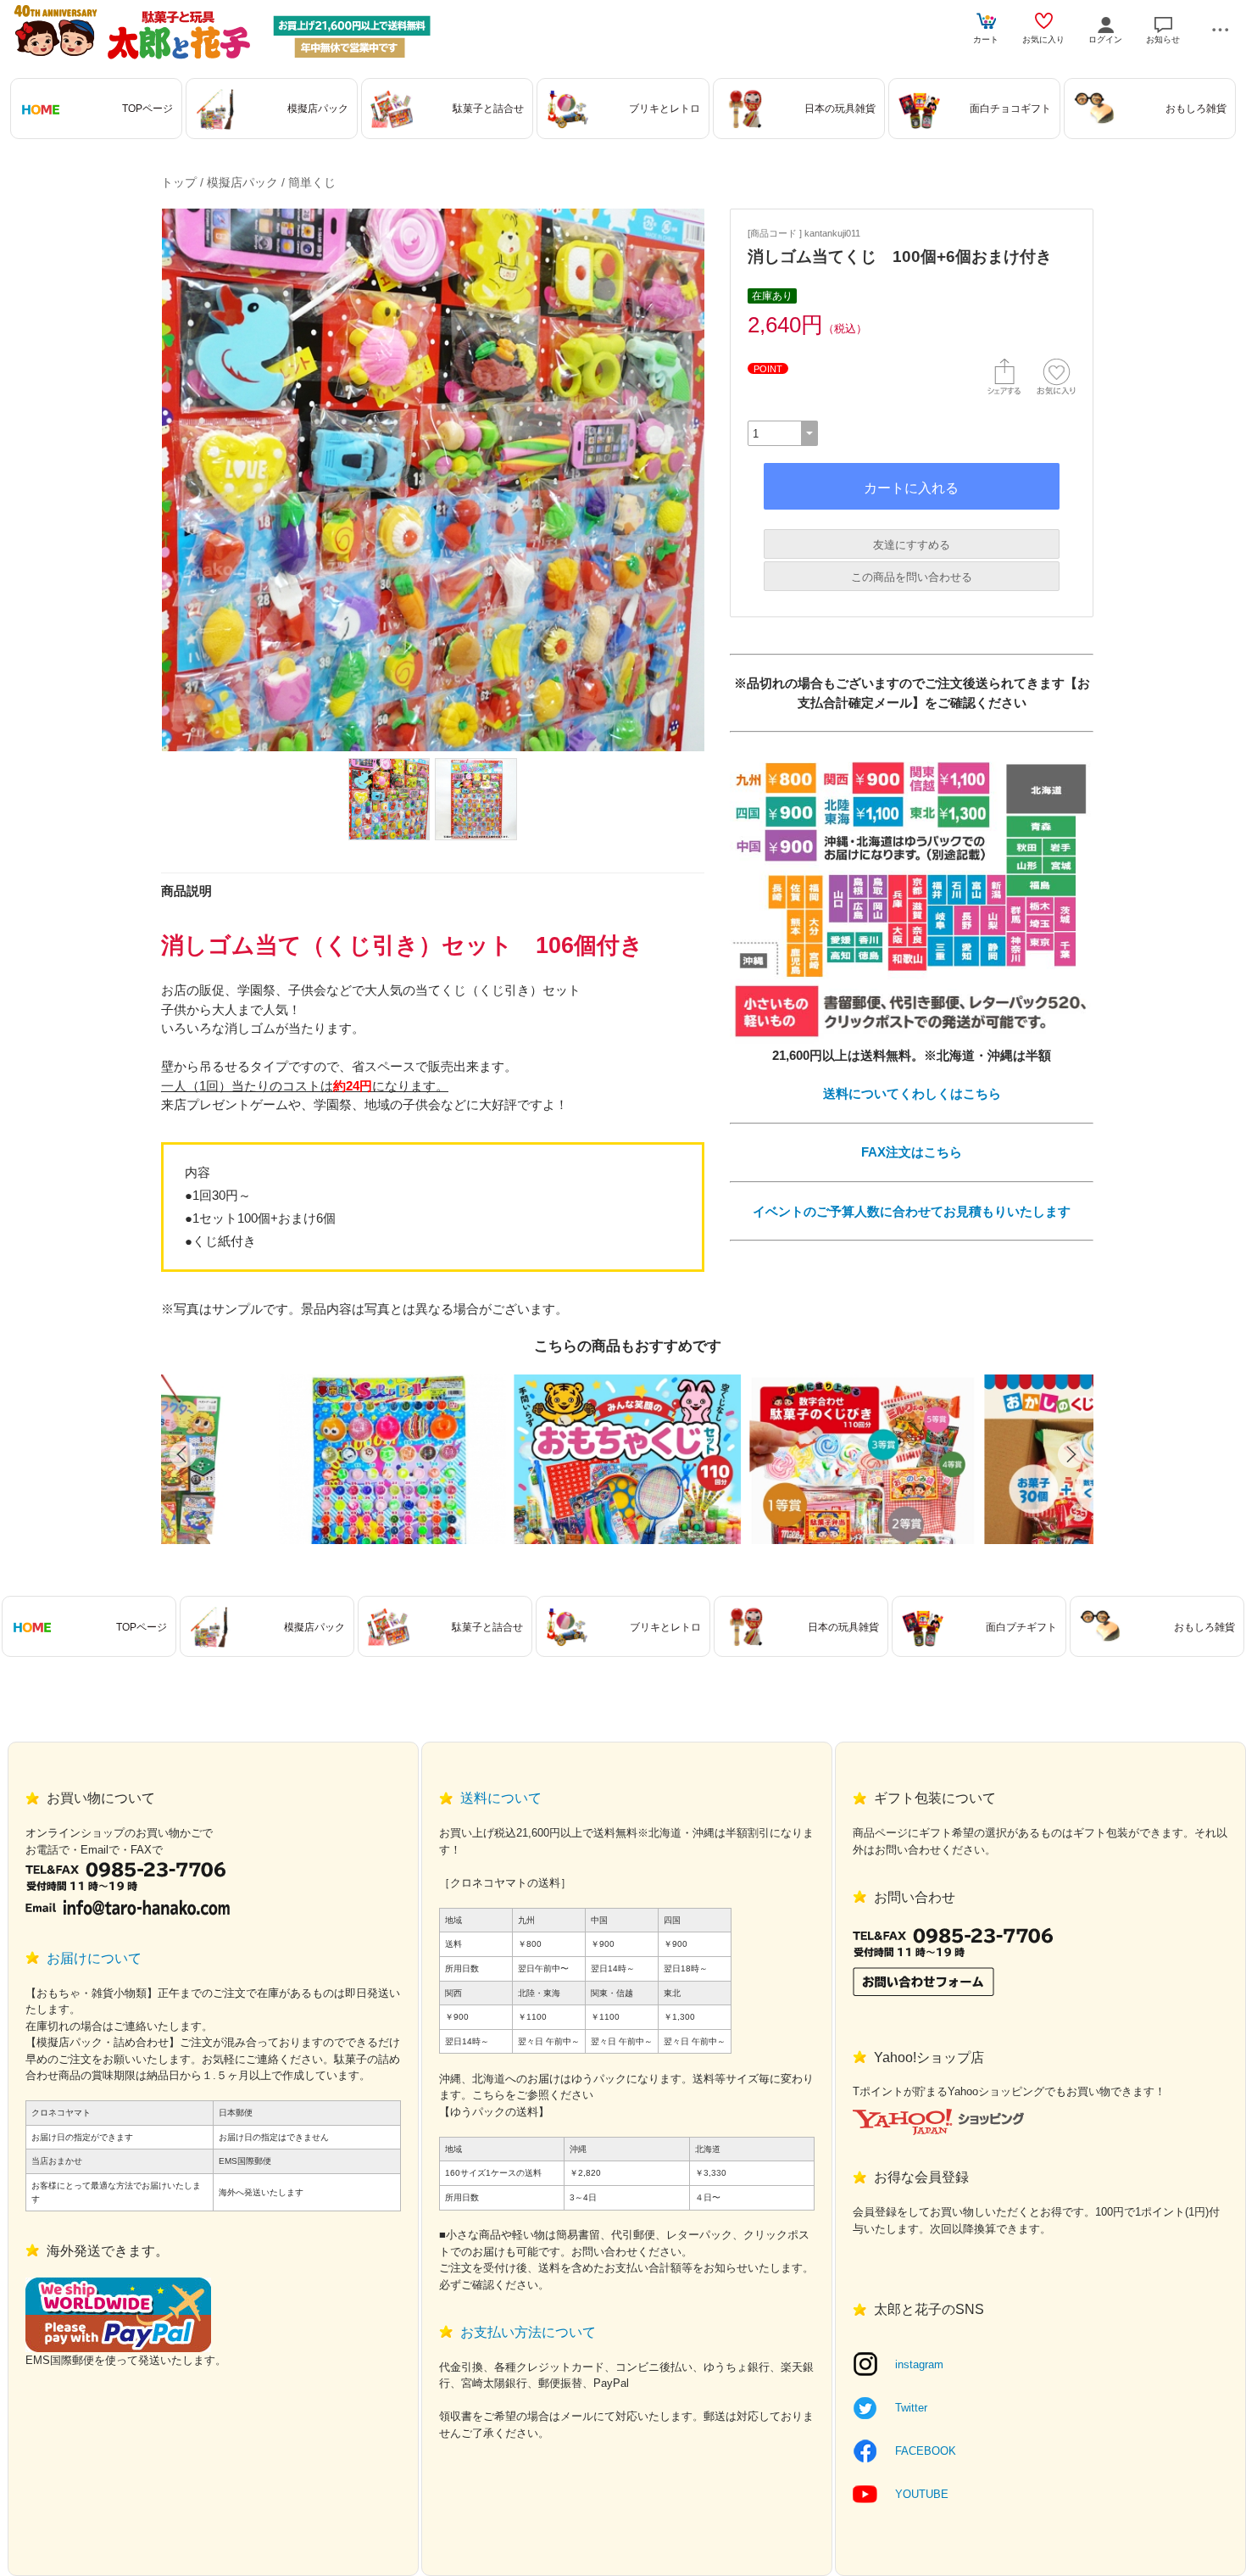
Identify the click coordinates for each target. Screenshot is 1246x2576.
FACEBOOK (926, 2451)
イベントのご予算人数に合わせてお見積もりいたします (912, 1211)
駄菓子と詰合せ (488, 108)
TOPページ (147, 108)
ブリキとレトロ (665, 108)
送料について (501, 1798)
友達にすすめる (912, 545)
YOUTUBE (922, 2494)
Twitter (911, 2408)
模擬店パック (318, 108)
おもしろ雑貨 (1196, 108)
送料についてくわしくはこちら (912, 1093)
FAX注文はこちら (912, 1152)
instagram (919, 2364)
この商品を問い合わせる (912, 577)
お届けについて (94, 1958)
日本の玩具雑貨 (840, 108)
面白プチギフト (1021, 1627)
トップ (179, 182)
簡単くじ (312, 182)
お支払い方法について (528, 2332)
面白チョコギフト (1010, 108)
